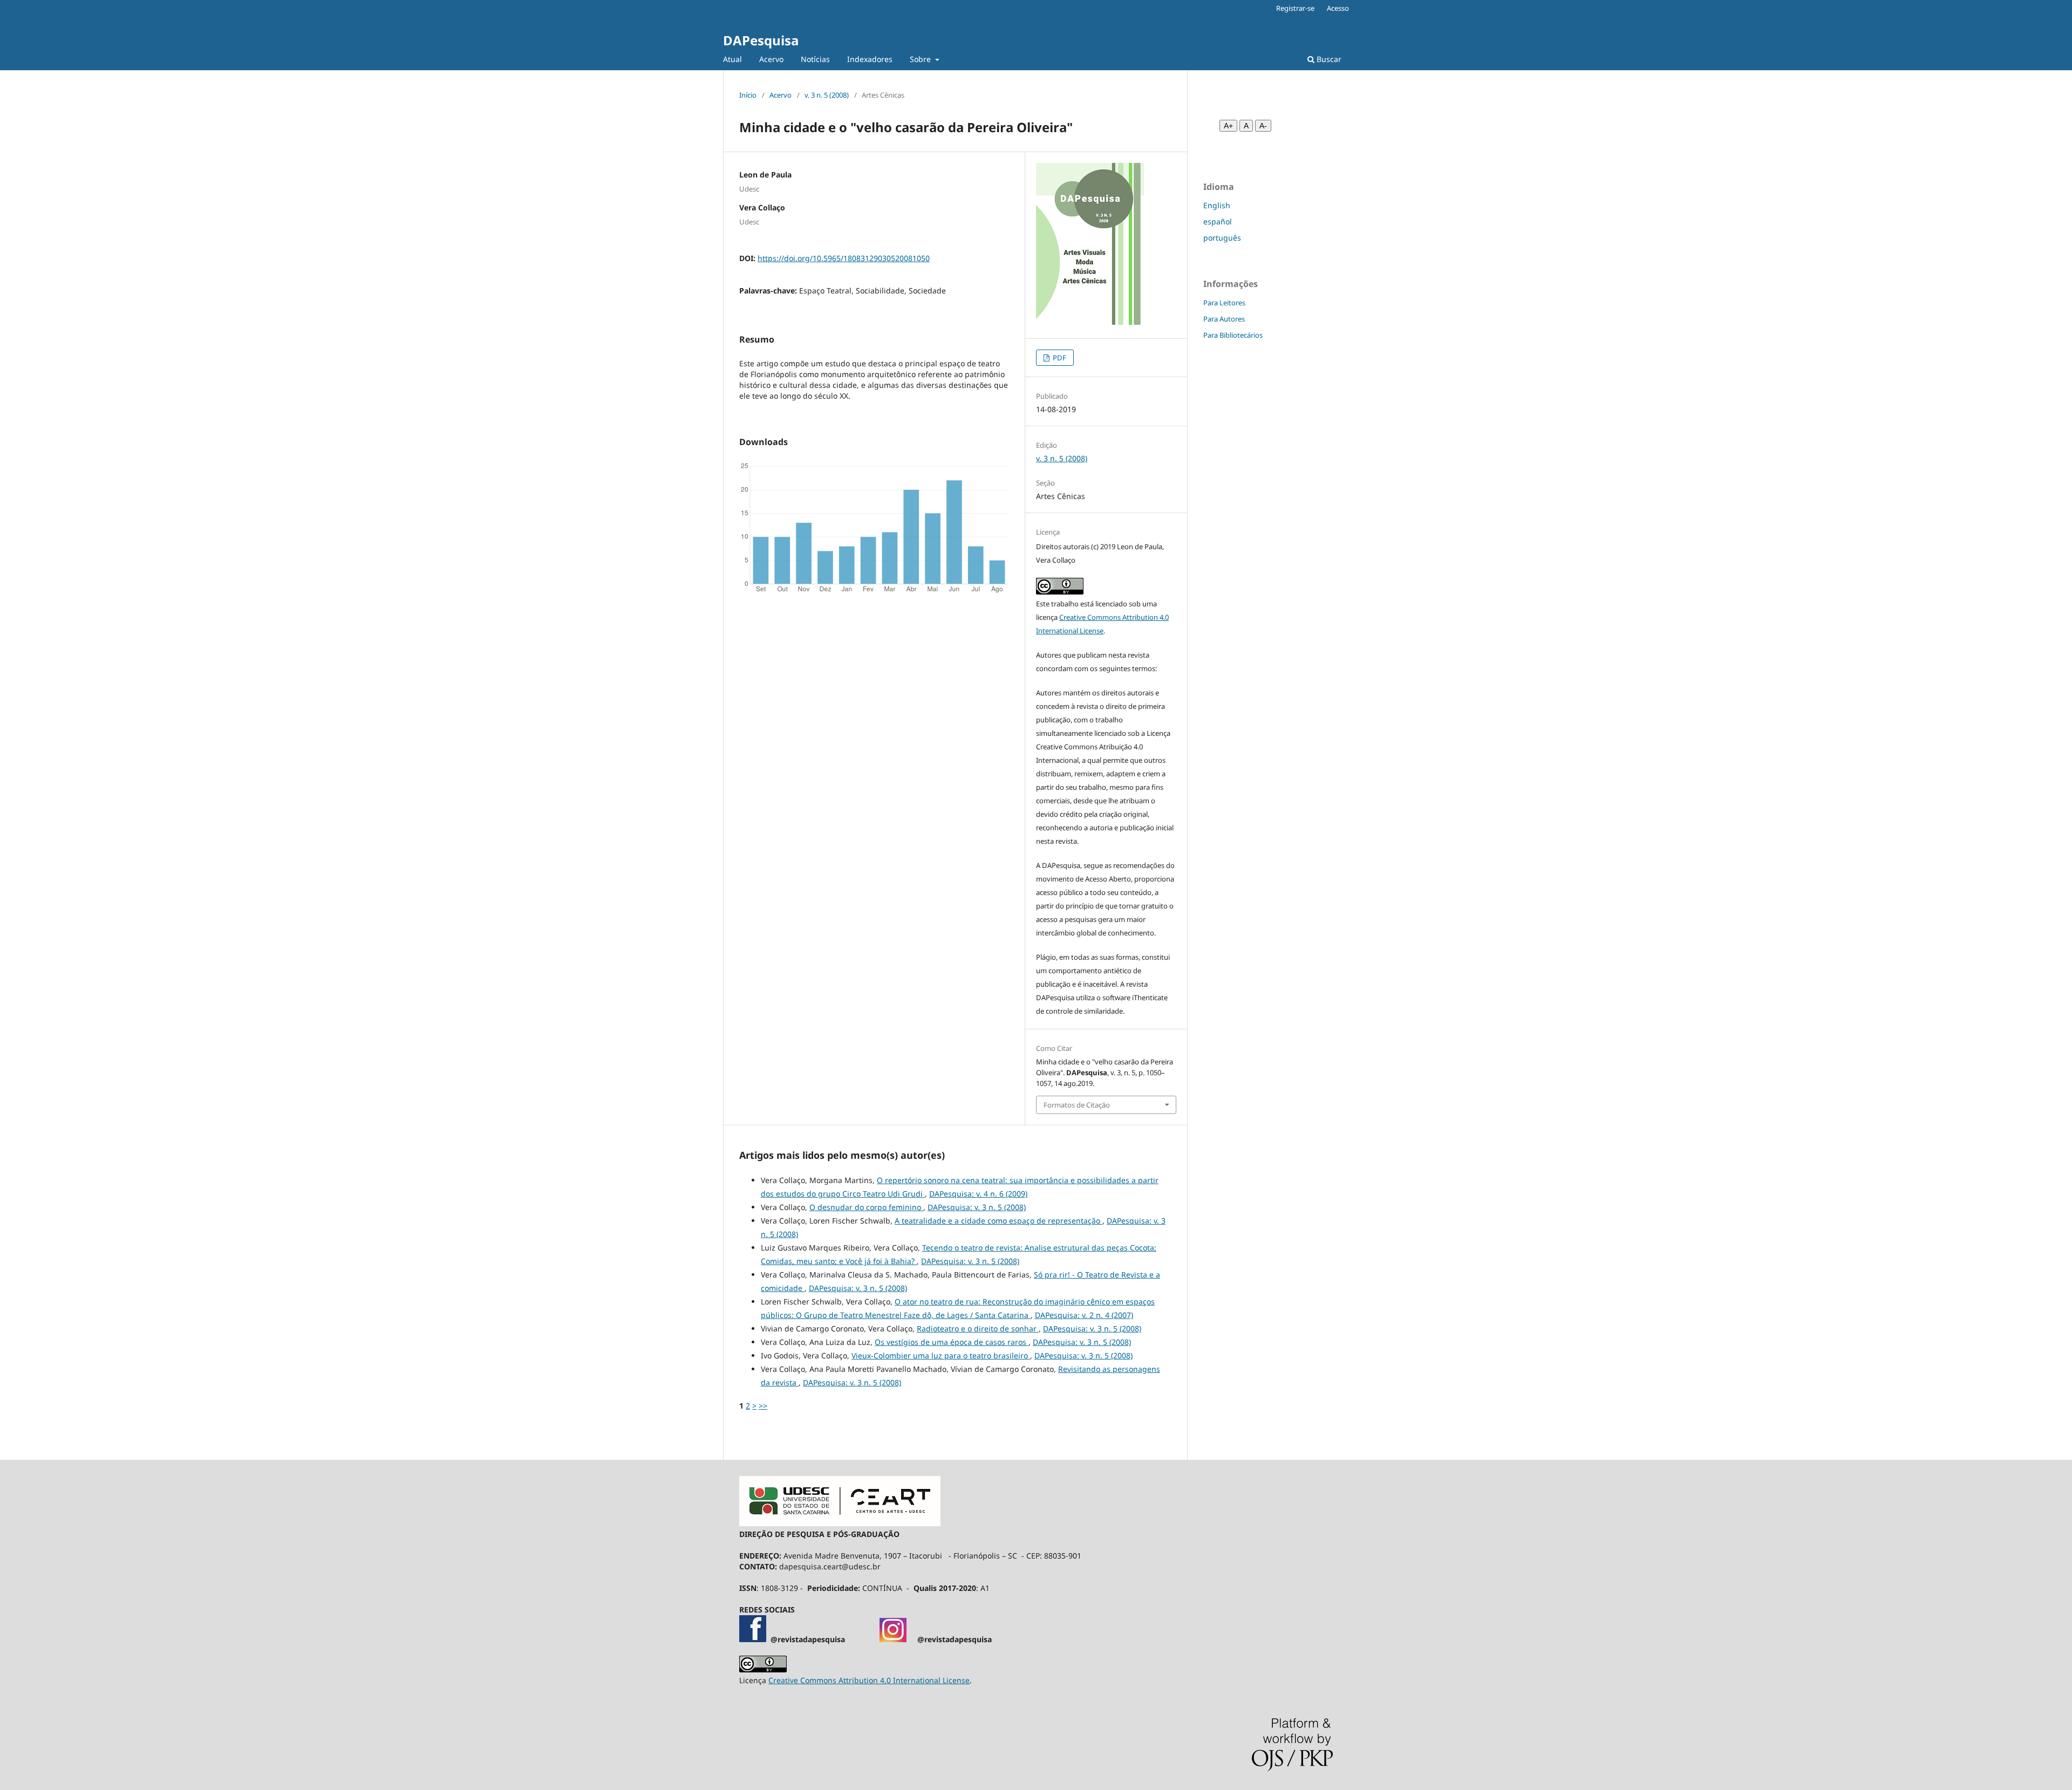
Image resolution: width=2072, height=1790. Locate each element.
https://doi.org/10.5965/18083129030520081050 (844, 258)
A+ (1228, 126)
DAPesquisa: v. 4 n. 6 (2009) (978, 1194)
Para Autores (1224, 319)
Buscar (1328, 59)
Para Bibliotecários (1233, 335)
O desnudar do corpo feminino (866, 1207)
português (1222, 238)
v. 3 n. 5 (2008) (827, 95)
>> (763, 1406)
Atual (732, 59)
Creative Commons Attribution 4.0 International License (869, 1680)
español (1218, 221)
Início (748, 95)
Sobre (921, 59)
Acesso (1338, 8)
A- (1263, 126)
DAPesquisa (761, 40)
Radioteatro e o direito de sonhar (978, 1328)
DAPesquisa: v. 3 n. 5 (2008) (977, 1207)
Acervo (771, 59)
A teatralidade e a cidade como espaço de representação (998, 1221)
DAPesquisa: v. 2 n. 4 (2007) (1084, 1315)
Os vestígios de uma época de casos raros (952, 1342)
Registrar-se (1295, 8)
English (1217, 205)
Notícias (815, 59)
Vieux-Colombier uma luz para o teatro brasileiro (941, 1355)
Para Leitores (1224, 303)
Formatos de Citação (1077, 1105)
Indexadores (870, 59)
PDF (1059, 358)
